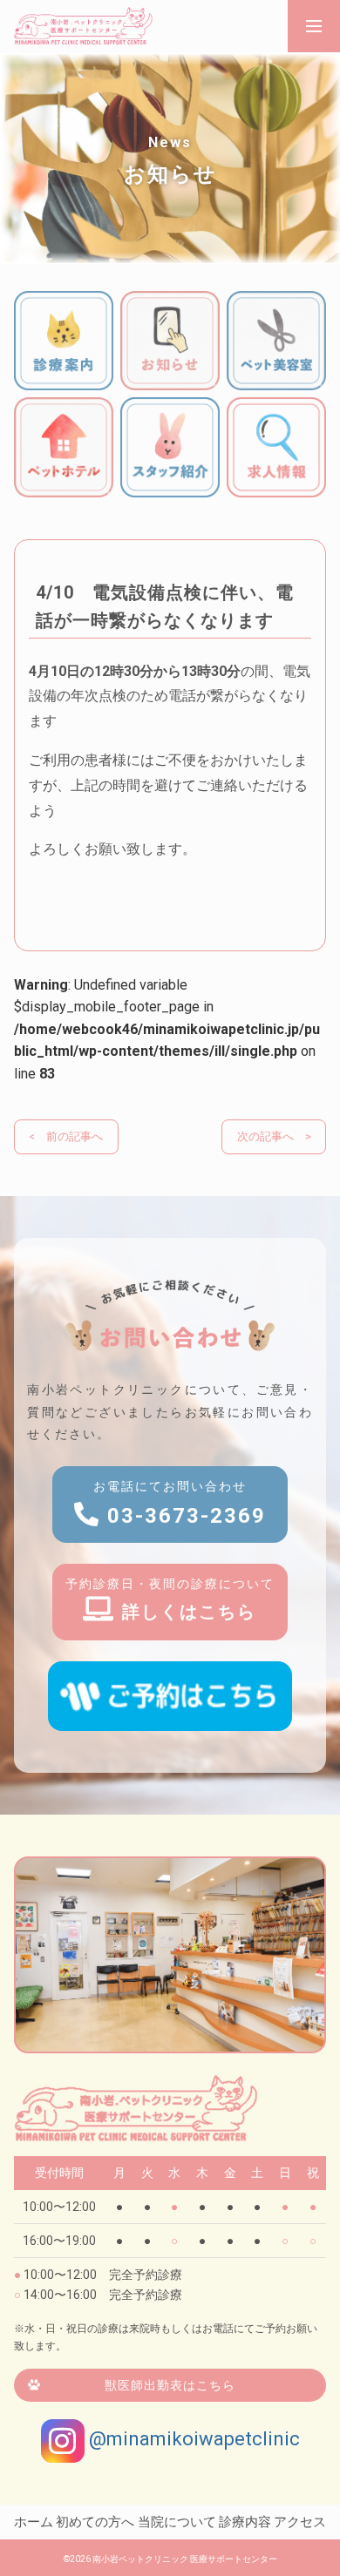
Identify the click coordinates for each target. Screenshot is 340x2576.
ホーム (34, 2522)
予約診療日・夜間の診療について (170, 1599)
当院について (177, 2522)
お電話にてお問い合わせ (180, 1504)
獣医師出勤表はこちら (170, 2385)
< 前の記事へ (66, 1136)
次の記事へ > (274, 1136)
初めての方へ (95, 2522)
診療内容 (245, 2522)
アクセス (300, 2522)
